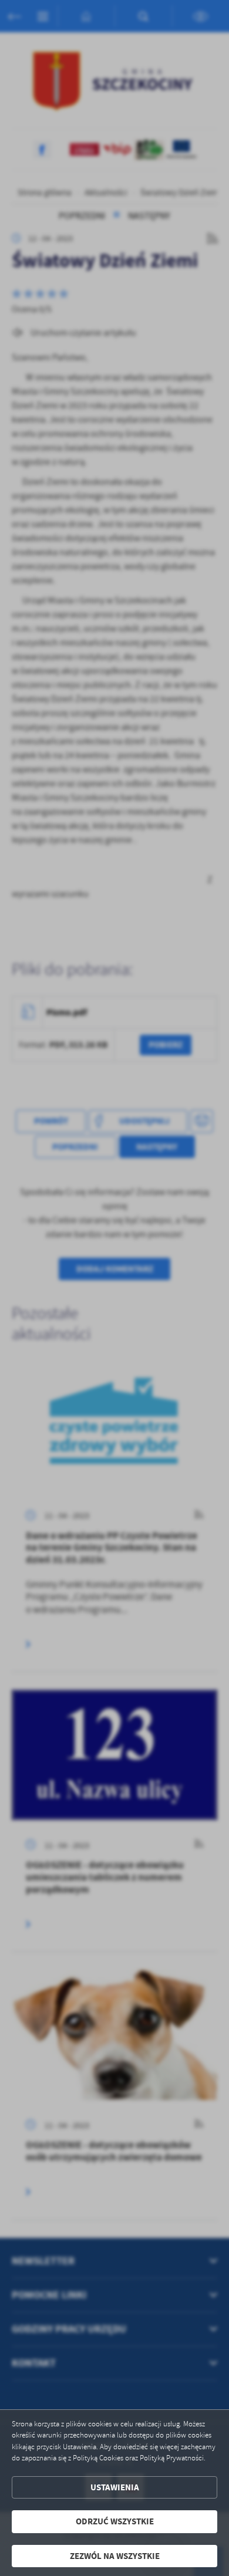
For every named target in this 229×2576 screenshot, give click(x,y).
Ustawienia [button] (115, 2487)
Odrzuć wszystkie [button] (115, 2521)
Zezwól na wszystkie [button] (115, 2556)
